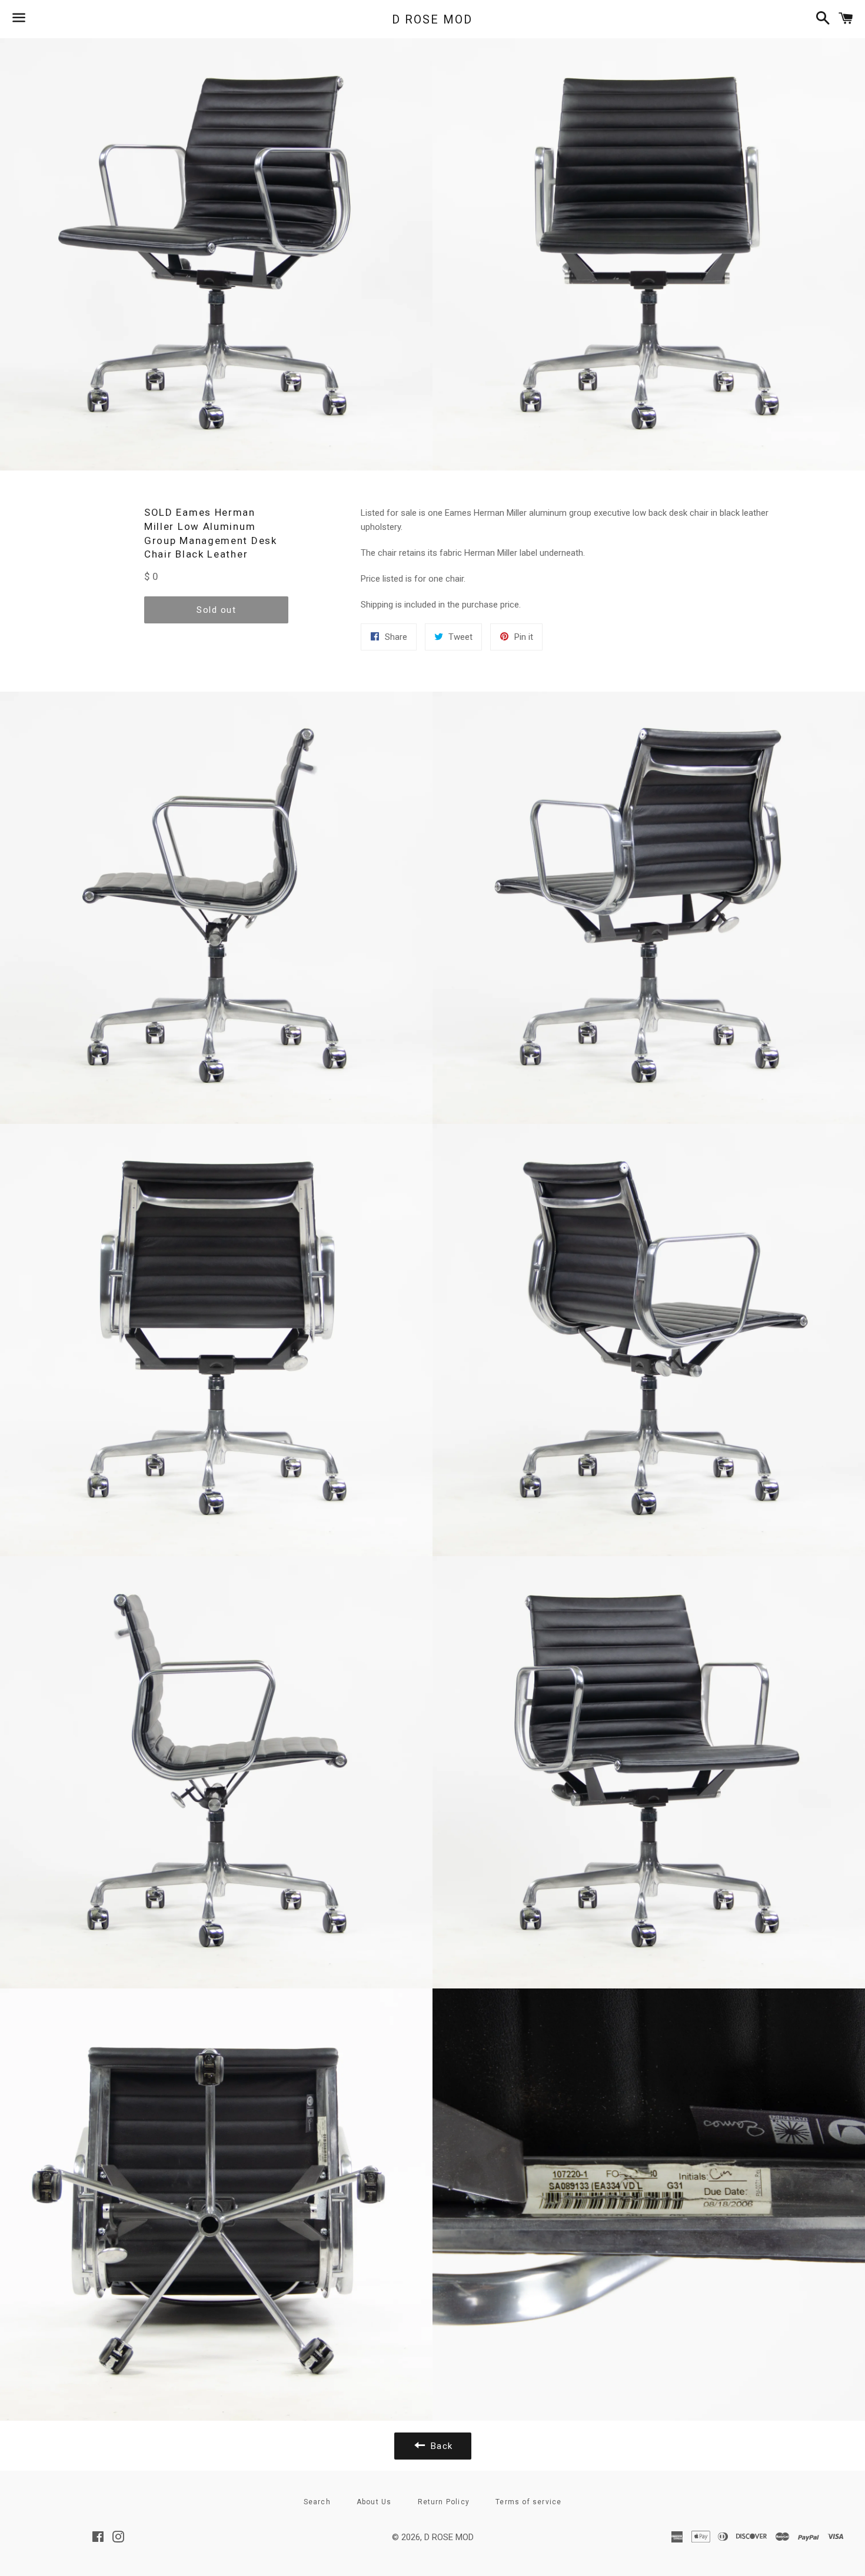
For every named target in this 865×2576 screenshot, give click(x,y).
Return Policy (444, 2502)
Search (317, 2502)
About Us (374, 2502)
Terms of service (528, 2502)
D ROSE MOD (432, 19)
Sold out (216, 610)
